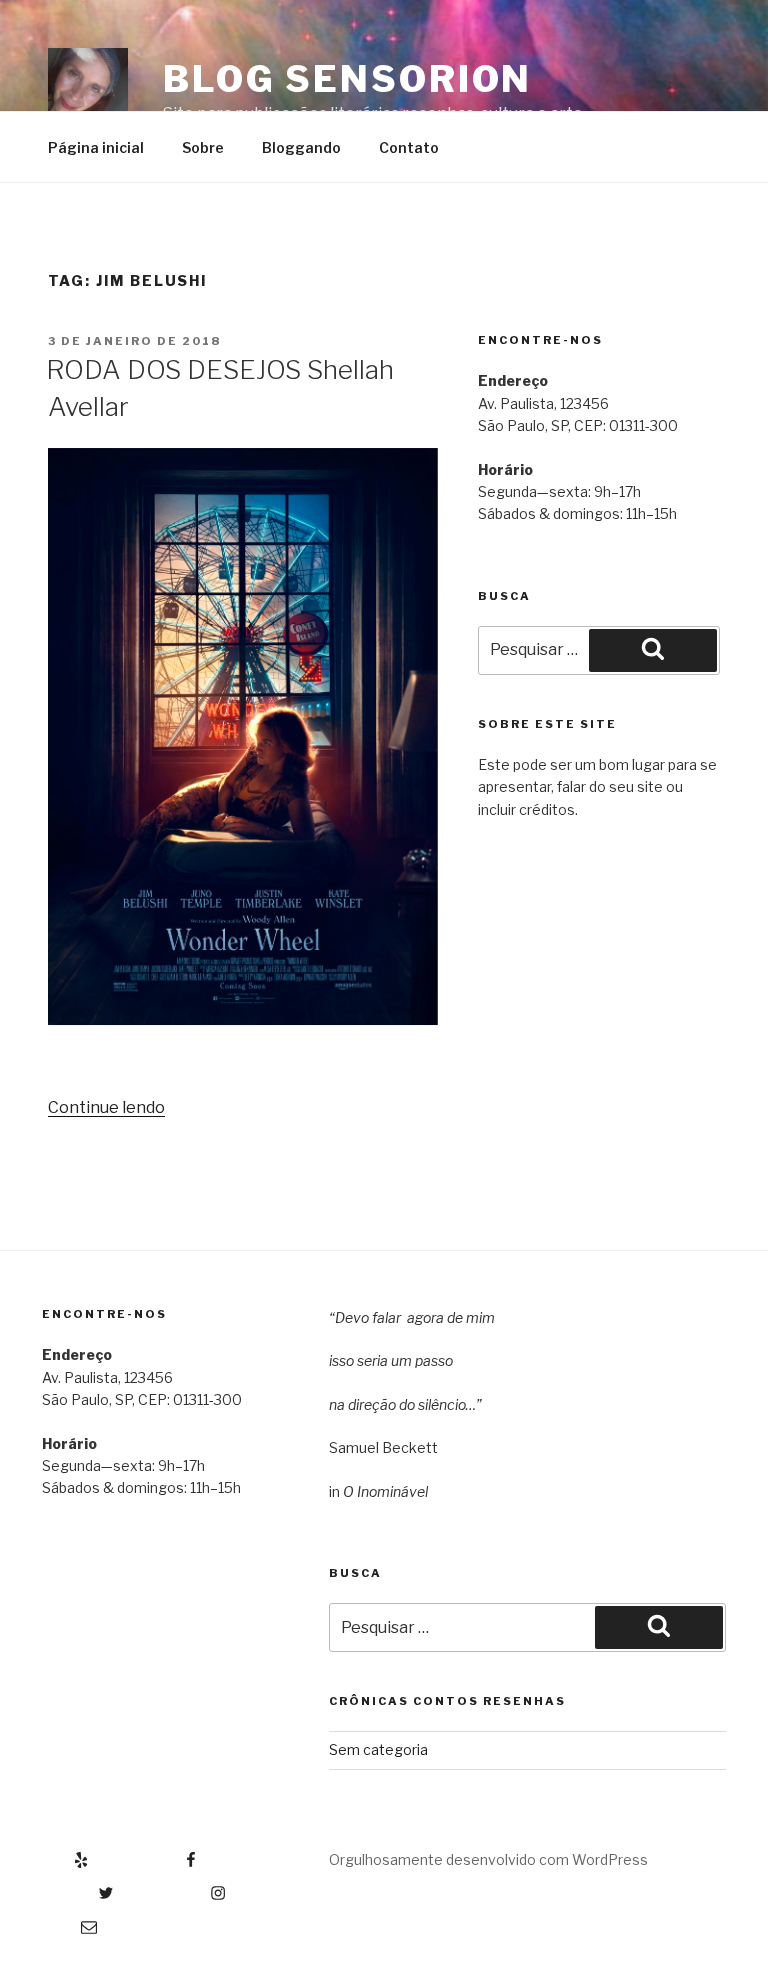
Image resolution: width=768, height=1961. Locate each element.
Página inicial (96, 147)
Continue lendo (106, 1107)
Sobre (203, 147)
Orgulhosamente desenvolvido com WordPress (488, 1859)
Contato (409, 147)
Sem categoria (378, 1749)
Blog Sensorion (347, 79)
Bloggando (301, 147)
